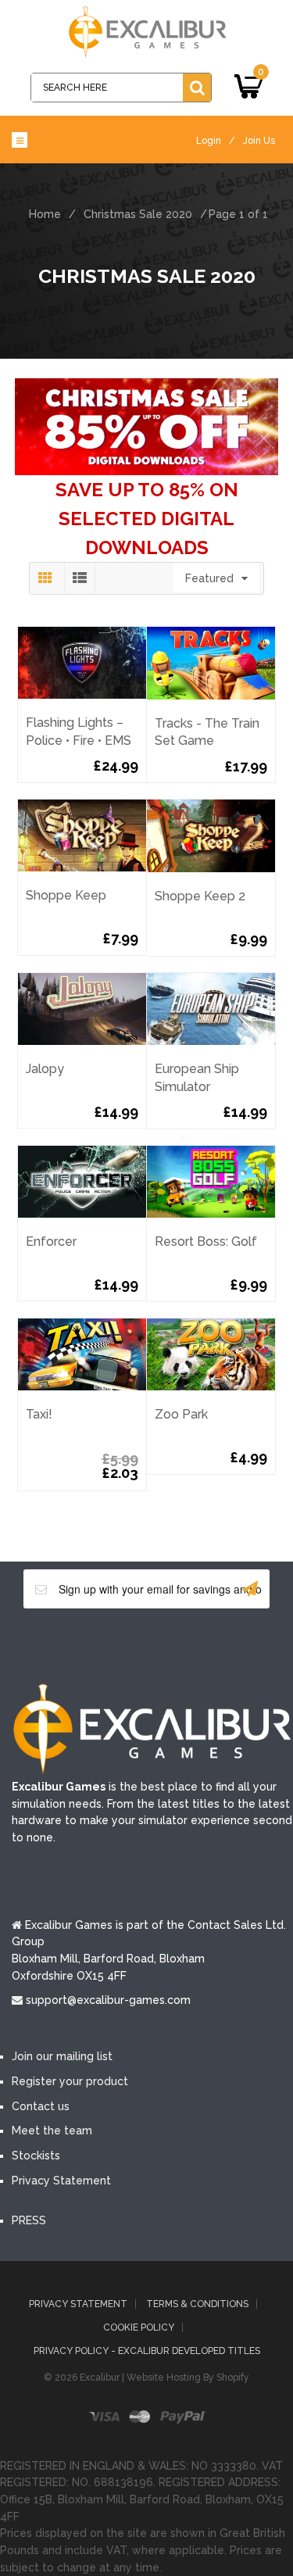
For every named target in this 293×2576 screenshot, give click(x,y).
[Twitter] (123, 1645)
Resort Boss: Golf (206, 1241)
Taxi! (39, 1414)
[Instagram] (217, 1645)
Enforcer (51, 1241)
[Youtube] (170, 1645)
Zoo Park (181, 1414)
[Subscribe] (250, 1589)
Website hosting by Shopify (188, 2377)
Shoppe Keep (66, 895)
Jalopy (45, 1069)
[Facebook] (77, 1645)
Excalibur (100, 2377)
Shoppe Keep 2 (200, 896)
